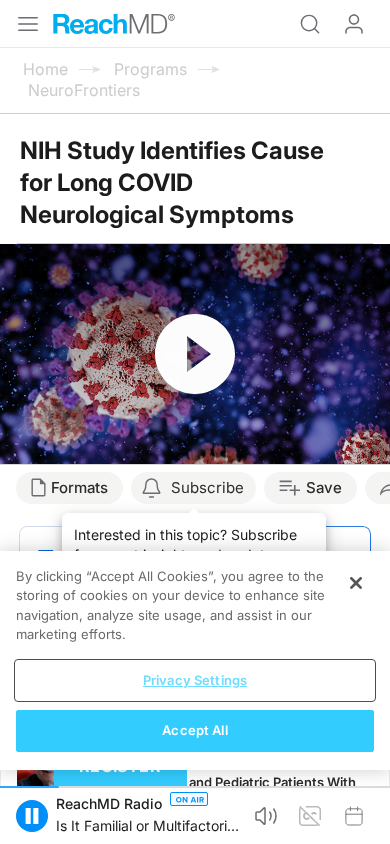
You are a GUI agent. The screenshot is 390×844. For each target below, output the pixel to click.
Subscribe (207, 487)
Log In (354, 24)
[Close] (356, 583)
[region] (195, 660)
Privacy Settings (195, 680)
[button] (32, 816)
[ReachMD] (114, 24)
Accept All (194, 730)
